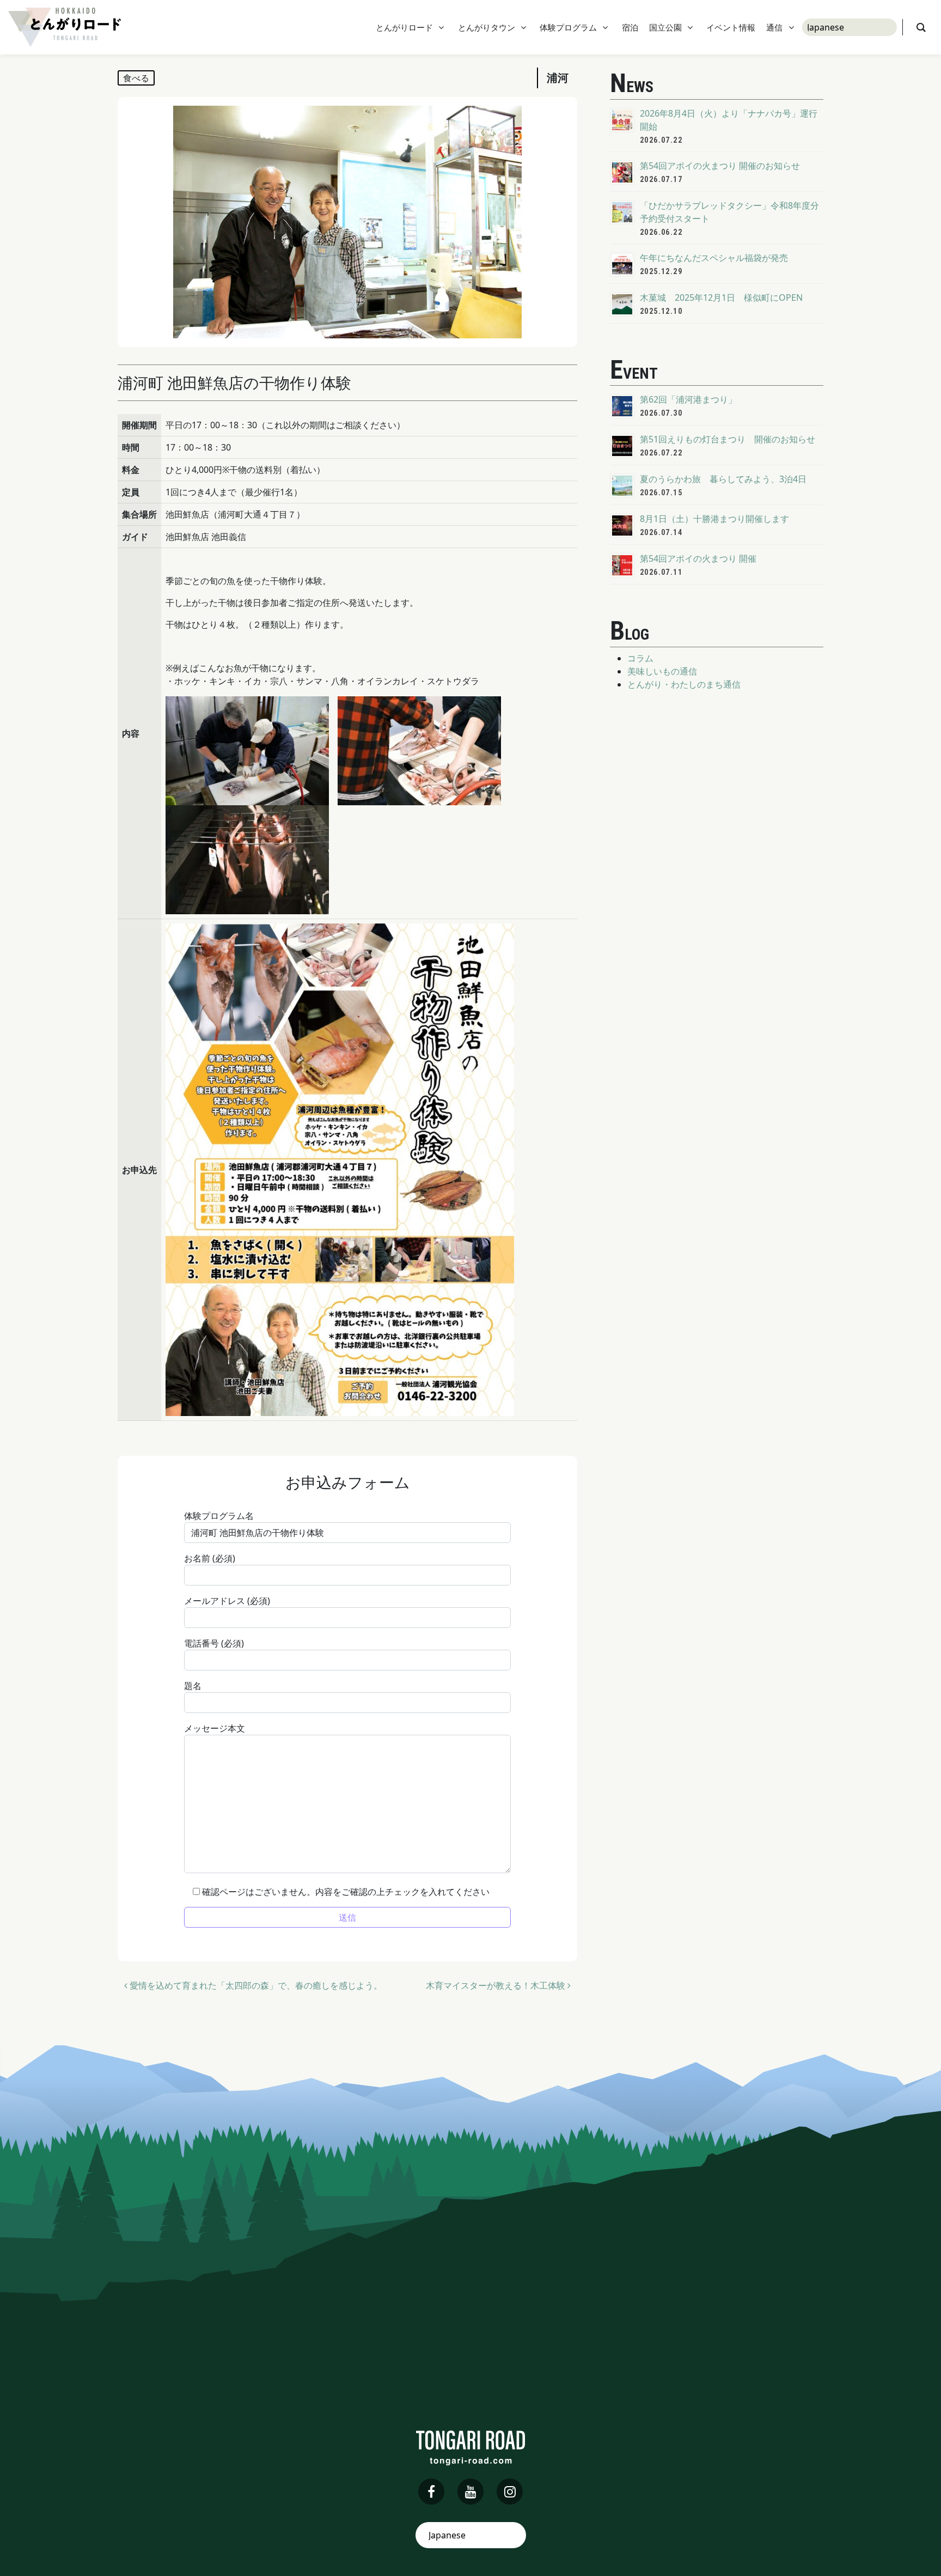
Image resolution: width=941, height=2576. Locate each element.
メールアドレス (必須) (227, 1601)
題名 (193, 1686)
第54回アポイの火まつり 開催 (698, 558)
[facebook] (431, 2492)
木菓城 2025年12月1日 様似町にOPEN (721, 297)
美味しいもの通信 (662, 671)
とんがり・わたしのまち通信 (684, 684)
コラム (640, 658)
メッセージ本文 (215, 1728)
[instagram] (510, 2492)
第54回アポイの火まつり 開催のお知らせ (720, 166)
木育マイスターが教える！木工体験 (497, 1985)
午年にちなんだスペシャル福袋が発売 (714, 258)
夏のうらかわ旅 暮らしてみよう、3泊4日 (723, 479)
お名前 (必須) (210, 1558)
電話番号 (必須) (214, 1643)
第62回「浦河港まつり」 (688, 399)
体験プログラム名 (219, 1516)
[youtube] (471, 2492)
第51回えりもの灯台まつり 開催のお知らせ (728, 439)
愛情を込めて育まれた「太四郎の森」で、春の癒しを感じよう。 (255, 1985)
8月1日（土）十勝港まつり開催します (714, 519)
